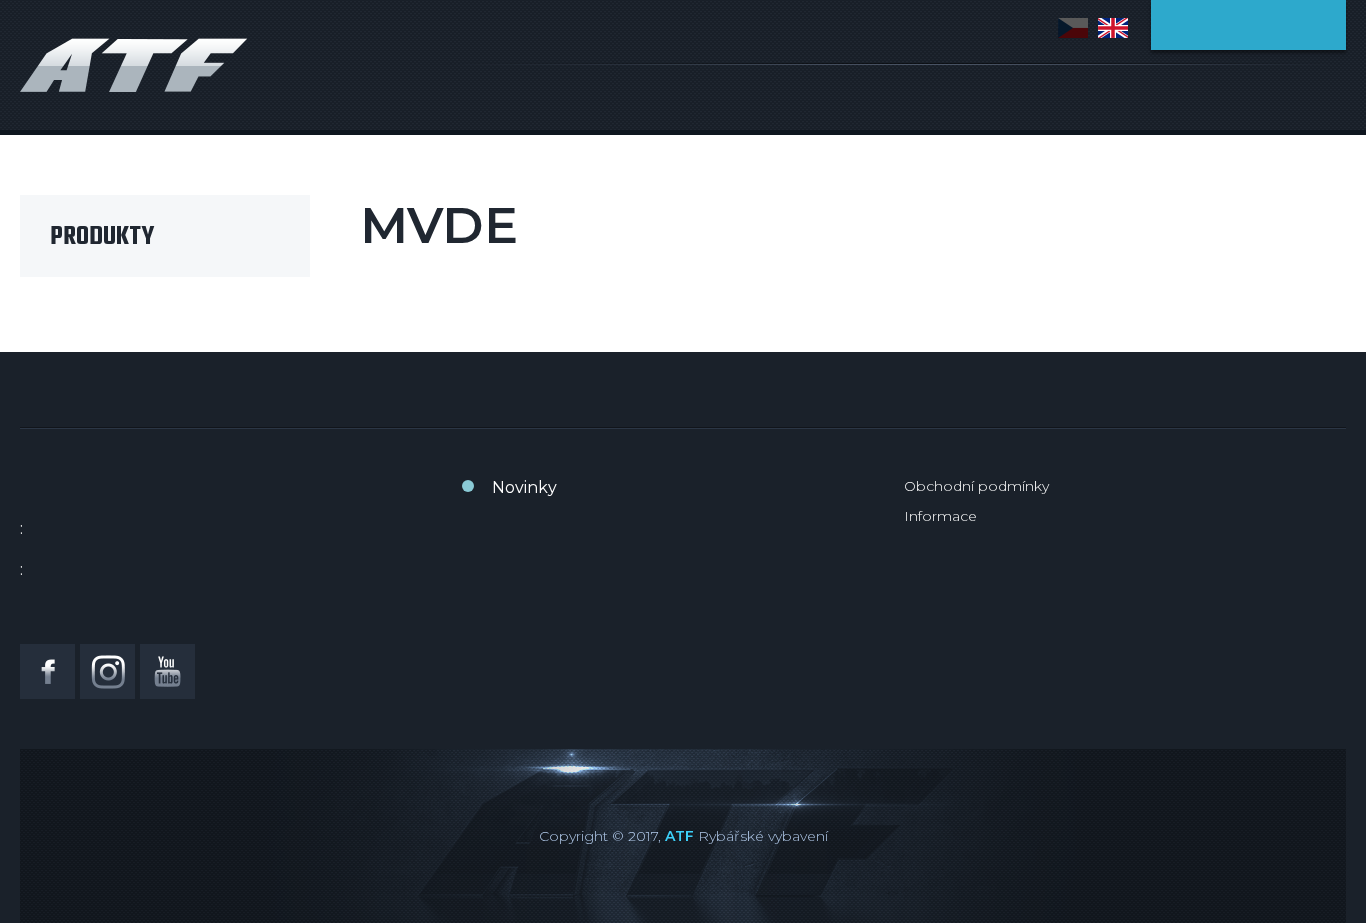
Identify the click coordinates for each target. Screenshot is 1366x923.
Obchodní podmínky (976, 486)
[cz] (1073, 28)
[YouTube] (167, 671)
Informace (940, 516)
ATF (679, 836)
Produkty (102, 237)
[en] (1113, 28)
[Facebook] (47, 671)
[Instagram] (107, 671)
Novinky (524, 487)
